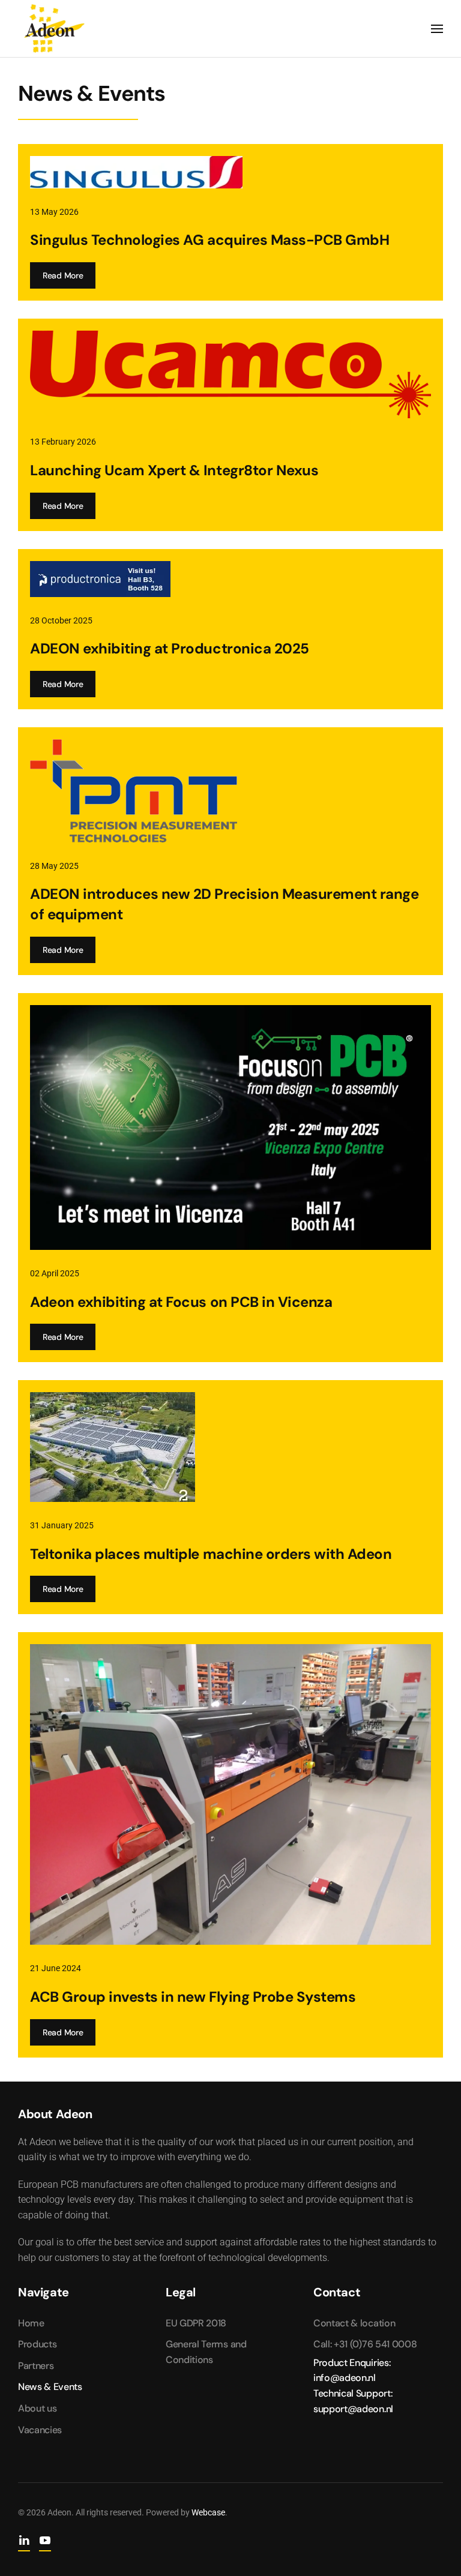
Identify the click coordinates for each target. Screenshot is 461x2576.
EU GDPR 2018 (196, 2323)
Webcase (208, 2512)
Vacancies (40, 2430)
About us (37, 2408)
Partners (36, 2366)
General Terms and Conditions (206, 2352)
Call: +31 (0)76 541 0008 (365, 2344)
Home (31, 2323)
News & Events (50, 2387)
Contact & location (354, 2323)
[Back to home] (54, 29)
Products (37, 2344)
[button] (437, 29)
